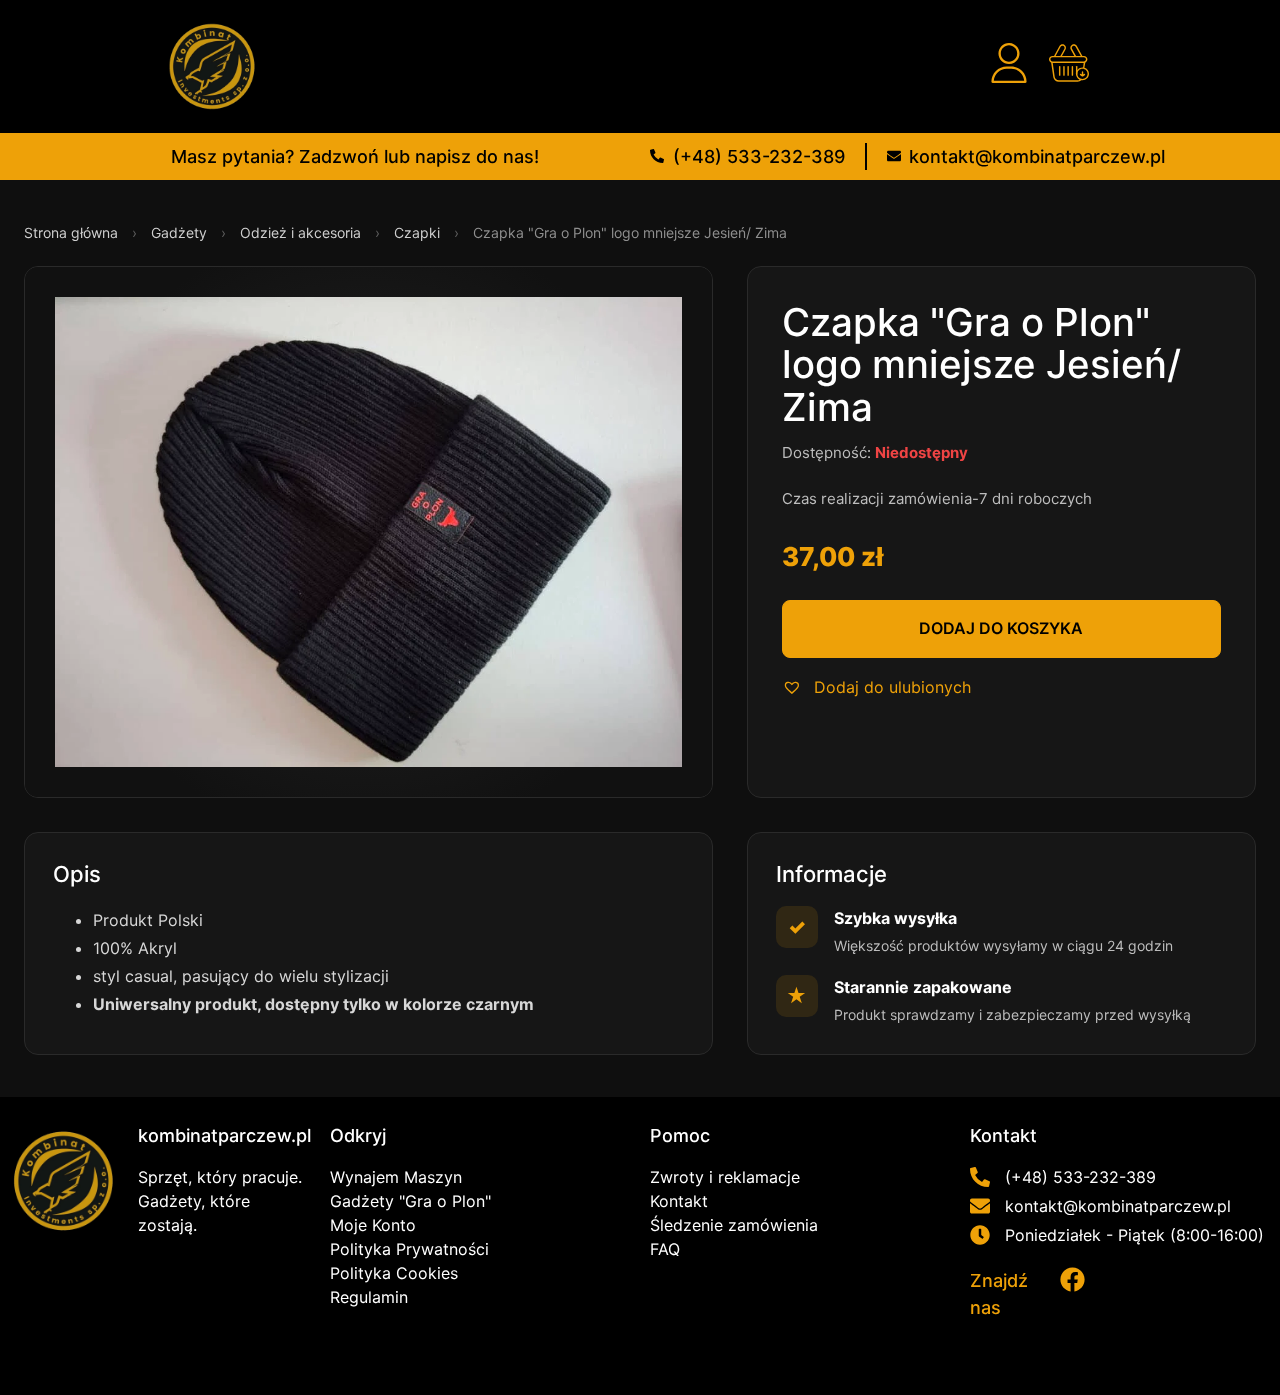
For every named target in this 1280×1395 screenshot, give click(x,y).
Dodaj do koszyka (1001, 628)
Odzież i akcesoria (302, 232)
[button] (876, 687)
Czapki (419, 232)
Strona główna (73, 232)
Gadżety (181, 232)
